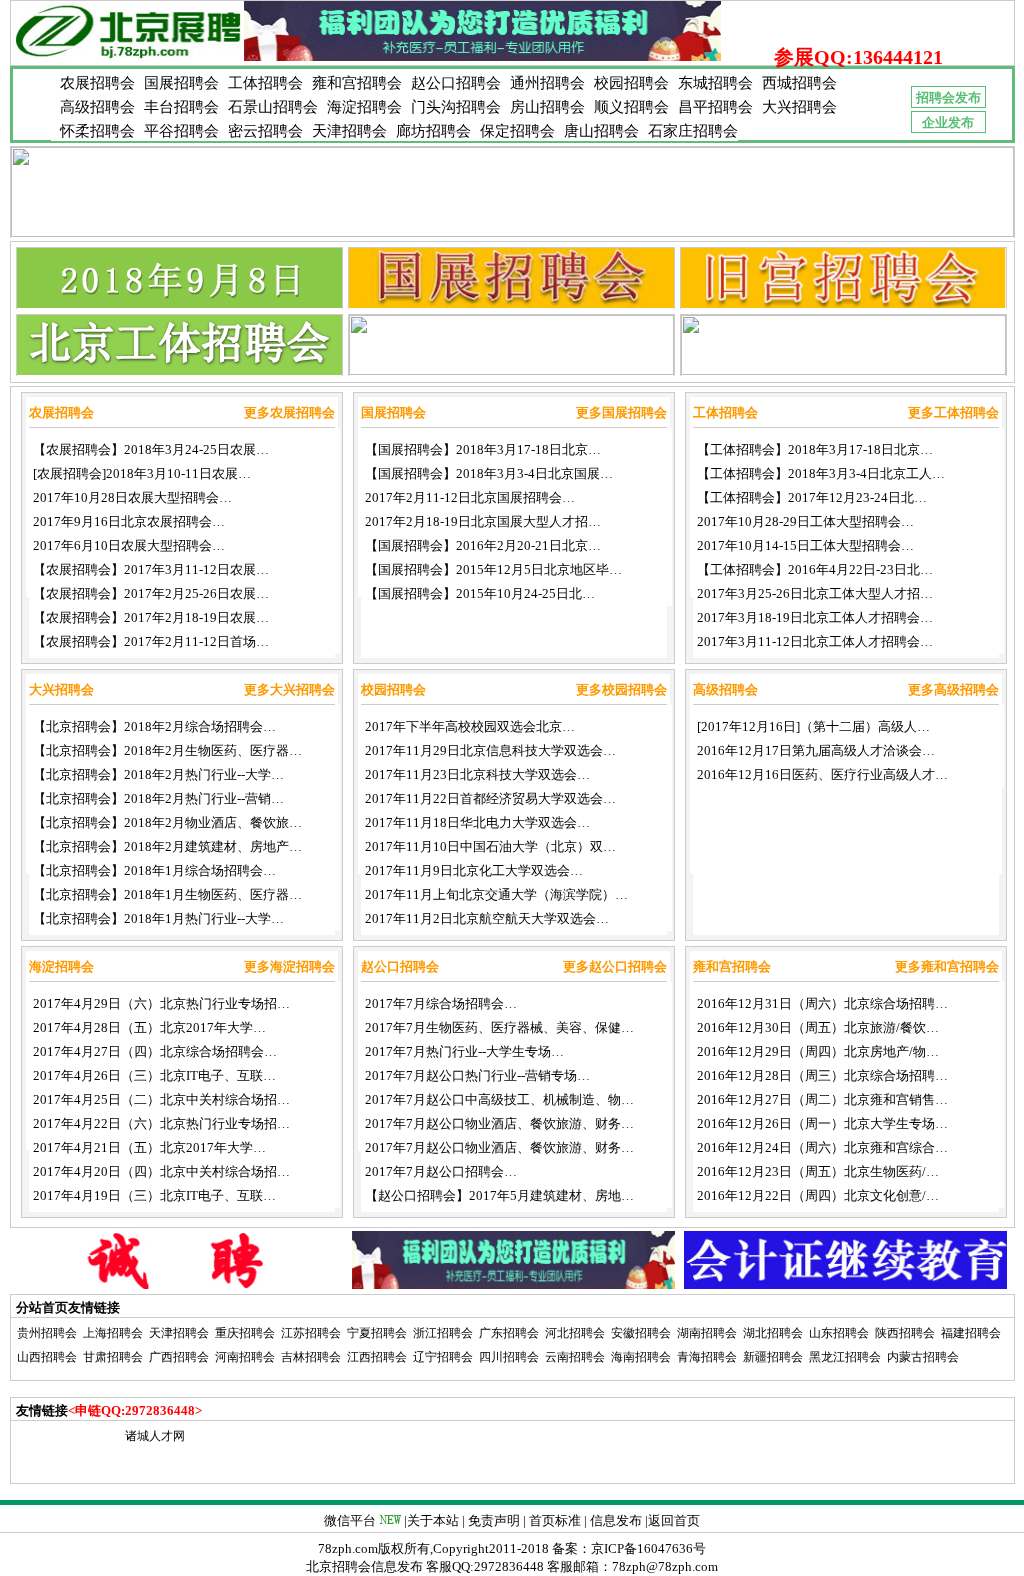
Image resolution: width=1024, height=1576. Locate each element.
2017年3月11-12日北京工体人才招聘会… (815, 641)
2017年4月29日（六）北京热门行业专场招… (161, 1003)
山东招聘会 (839, 1333)
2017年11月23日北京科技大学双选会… (477, 774)
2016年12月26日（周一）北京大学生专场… (822, 1123)
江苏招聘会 (311, 1333)
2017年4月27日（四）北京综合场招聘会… (155, 1051)
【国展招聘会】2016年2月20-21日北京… (483, 545)
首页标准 (555, 1520)
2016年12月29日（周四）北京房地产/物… (818, 1051)
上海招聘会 (113, 1333)
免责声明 (494, 1520)
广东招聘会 (509, 1333)
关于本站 (433, 1520)
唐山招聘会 (601, 131)
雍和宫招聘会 (357, 83)
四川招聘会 (509, 1357)
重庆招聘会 (245, 1333)
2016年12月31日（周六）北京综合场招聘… (822, 1003)
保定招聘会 (517, 131)
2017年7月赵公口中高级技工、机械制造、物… (499, 1099)
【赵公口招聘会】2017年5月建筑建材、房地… (499, 1195)
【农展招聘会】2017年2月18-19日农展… (151, 617)
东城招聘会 (715, 83)
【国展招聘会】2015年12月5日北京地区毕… (493, 569)
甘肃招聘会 (113, 1357)
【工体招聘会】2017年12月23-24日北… (812, 497)
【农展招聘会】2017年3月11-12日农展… (151, 569)
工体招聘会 (265, 83)
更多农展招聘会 (289, 412)
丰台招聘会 (181, 107)
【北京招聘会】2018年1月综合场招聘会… (154, 870)
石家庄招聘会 (693, 131)
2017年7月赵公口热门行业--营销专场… (477, 1075)
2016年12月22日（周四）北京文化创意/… (818, 1195)
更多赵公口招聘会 (615, 966)
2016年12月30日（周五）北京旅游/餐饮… (818, 1027)
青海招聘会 (707, 1357)
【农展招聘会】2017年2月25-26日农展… (151, 593)
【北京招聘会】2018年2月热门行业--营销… (158, 798)
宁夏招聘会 (377, 1333)
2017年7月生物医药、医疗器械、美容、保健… (499, 1027)
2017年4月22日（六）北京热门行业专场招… (161, 1123)
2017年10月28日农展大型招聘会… (132, 497)
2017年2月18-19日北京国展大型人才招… (483, 521)
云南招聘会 (575, 1357)
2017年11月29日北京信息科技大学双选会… (490, 750)
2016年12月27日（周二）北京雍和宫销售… (822, 1099)
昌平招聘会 (715, 107)
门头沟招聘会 (456, 107)
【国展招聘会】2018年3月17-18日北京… (483, 449)
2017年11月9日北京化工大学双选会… (474, 870)
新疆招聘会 (773, 1357)
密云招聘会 (265, 131)
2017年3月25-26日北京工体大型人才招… (815, 593)
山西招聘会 (47, 1357)
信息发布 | (619, 1520)
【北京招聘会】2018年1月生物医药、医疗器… (167, 894)
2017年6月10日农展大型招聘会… (129, 545)
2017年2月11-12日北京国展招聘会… (470, 497)
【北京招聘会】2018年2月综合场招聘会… (154, 726)
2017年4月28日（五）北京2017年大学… (149, 1027)
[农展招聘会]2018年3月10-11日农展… (142, 473)
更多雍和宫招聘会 (947, 966)
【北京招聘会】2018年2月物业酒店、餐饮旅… (167, 822)
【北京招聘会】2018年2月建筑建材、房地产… (167, 846)
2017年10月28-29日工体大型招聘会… (805, 521)
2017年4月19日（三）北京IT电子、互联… (154, 1195)
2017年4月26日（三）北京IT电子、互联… (154, 1075)
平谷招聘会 (181, 131)
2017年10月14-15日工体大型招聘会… (805, 545)
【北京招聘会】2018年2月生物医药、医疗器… (167, 750)
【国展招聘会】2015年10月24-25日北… (480, 593)
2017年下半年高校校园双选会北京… (470, 726)
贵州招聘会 (47, 1333)
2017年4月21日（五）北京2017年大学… (149, 1147)
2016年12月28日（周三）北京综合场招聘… (822, 1075)
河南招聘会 (245, 1357)
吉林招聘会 (311, 1357)
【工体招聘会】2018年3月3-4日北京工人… (821, 473)
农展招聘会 (97, 83)
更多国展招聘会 (621, 412)
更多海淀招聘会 (289, 966)
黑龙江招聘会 (845, 1357)
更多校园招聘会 (621, 689)
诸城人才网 (155, 1436)
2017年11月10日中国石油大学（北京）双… (490, 846)
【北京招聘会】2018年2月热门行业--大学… (158, 774)
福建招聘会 (971, 1333)
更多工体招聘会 (953, 412)
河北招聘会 (575, 1333)
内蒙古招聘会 (923, 1357)
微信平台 (350, 1520)
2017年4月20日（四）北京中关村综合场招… (161, 1171)
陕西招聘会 (905, 1333)
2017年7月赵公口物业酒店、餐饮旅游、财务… (499, 1123)
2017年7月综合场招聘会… (441, 1003)
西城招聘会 (799, 83)
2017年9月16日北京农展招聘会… (129, 521)
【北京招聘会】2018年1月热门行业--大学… (158, 918)
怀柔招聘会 (97, 131)
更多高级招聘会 (953, 689)
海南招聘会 (641, 1357)
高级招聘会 (97, 107)
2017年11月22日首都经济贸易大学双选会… (490, 798)
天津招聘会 (349, 131)
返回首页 (674, 1520)
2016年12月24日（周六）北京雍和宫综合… (822, 1147)
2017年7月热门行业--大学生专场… (464, 1051)
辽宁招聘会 (443, 1357)
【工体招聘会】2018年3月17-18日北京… (815, 449)
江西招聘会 (377, 1357)
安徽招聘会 (641, 1333)
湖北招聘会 (773, 1333)
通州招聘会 (547, 83)
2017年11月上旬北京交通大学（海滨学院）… (496, 894)
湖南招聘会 (707, 1333)
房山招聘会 (547, 107)
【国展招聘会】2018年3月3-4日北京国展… (489, 473)
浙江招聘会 (443, 1333)
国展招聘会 (181, 83)
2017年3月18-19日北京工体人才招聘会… (815, 617)
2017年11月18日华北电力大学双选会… (477, 822)
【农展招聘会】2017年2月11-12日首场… (151, 641)
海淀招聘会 (364, 107)
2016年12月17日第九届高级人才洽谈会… (816, 750)
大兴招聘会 (799, 107)
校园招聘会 (631, 83)
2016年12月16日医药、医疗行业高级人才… (822, 774)
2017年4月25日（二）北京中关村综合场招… (161, 1099)
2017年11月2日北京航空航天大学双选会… (487, 918)
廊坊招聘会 (433, 131)
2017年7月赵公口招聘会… (441, 1171)
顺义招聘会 (631, 107)
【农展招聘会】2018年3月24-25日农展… (151, 449)
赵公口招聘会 (456, 83)
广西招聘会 (179, 1357)
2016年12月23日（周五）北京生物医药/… (818, 1171)
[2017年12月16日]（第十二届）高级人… (813, 726)
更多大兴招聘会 (289, 689)
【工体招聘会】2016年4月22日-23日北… (815, 569)
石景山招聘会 (273, 107)
